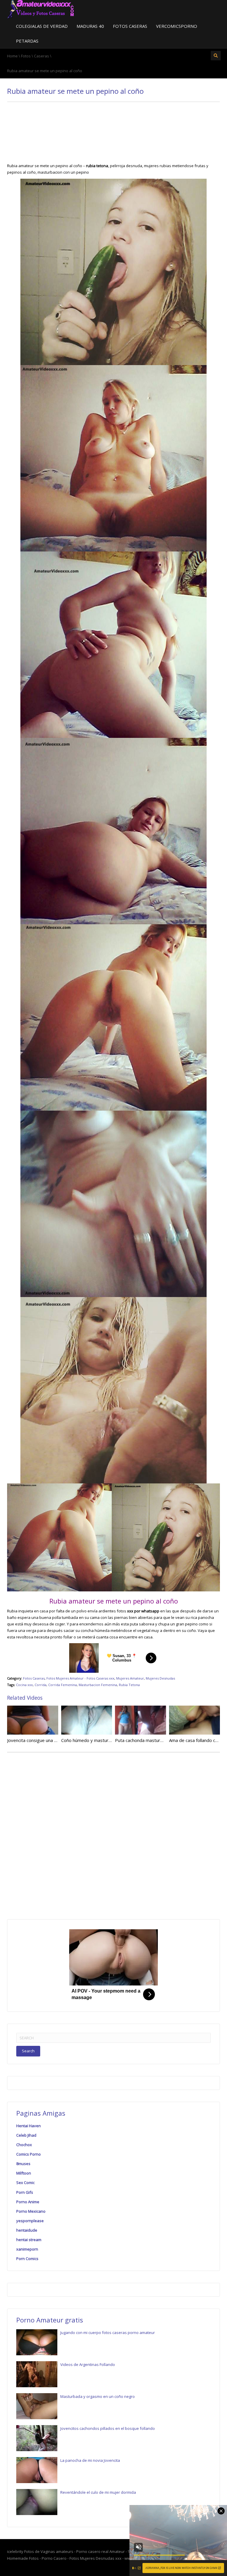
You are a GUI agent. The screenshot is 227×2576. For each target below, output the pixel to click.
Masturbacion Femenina (98, 1685)
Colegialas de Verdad (42, 26)
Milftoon (24, 2173)
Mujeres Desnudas (160, 1678)
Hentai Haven (29, 2126)
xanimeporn (27, 2249)
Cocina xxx (24, 1685)
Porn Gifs (25, 2192)
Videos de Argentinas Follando (88, 2364)
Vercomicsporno (177, 26)
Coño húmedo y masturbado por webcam (103, 1740)
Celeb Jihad (26, 2135)
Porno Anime (28, 2202)
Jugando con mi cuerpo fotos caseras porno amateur (108, 2333)
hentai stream (29, 2240)
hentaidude (27, 2230)
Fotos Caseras (130, 26)
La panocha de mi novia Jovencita (90, 2460)
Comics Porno (29, 2154)
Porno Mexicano (31, 2211)
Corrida (40, 1685)
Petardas (27, 41)
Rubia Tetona (129, 1685)
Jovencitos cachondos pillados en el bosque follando (108, 2428)
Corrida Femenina (63, 1685)
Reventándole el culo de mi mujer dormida (98, 2492)
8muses (23, 2164)
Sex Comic (25, 2183)
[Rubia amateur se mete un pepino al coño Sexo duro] (41, 9)
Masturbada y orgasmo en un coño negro (98, 2396)
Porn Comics (27, 2259)
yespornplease (30, 2221)
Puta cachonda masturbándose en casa (155, 1740)
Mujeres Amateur (130, 1678)
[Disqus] (113, 1835)
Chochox (24, 2145)
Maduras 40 (90, 26)
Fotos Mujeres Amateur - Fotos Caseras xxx (80, 1678)
